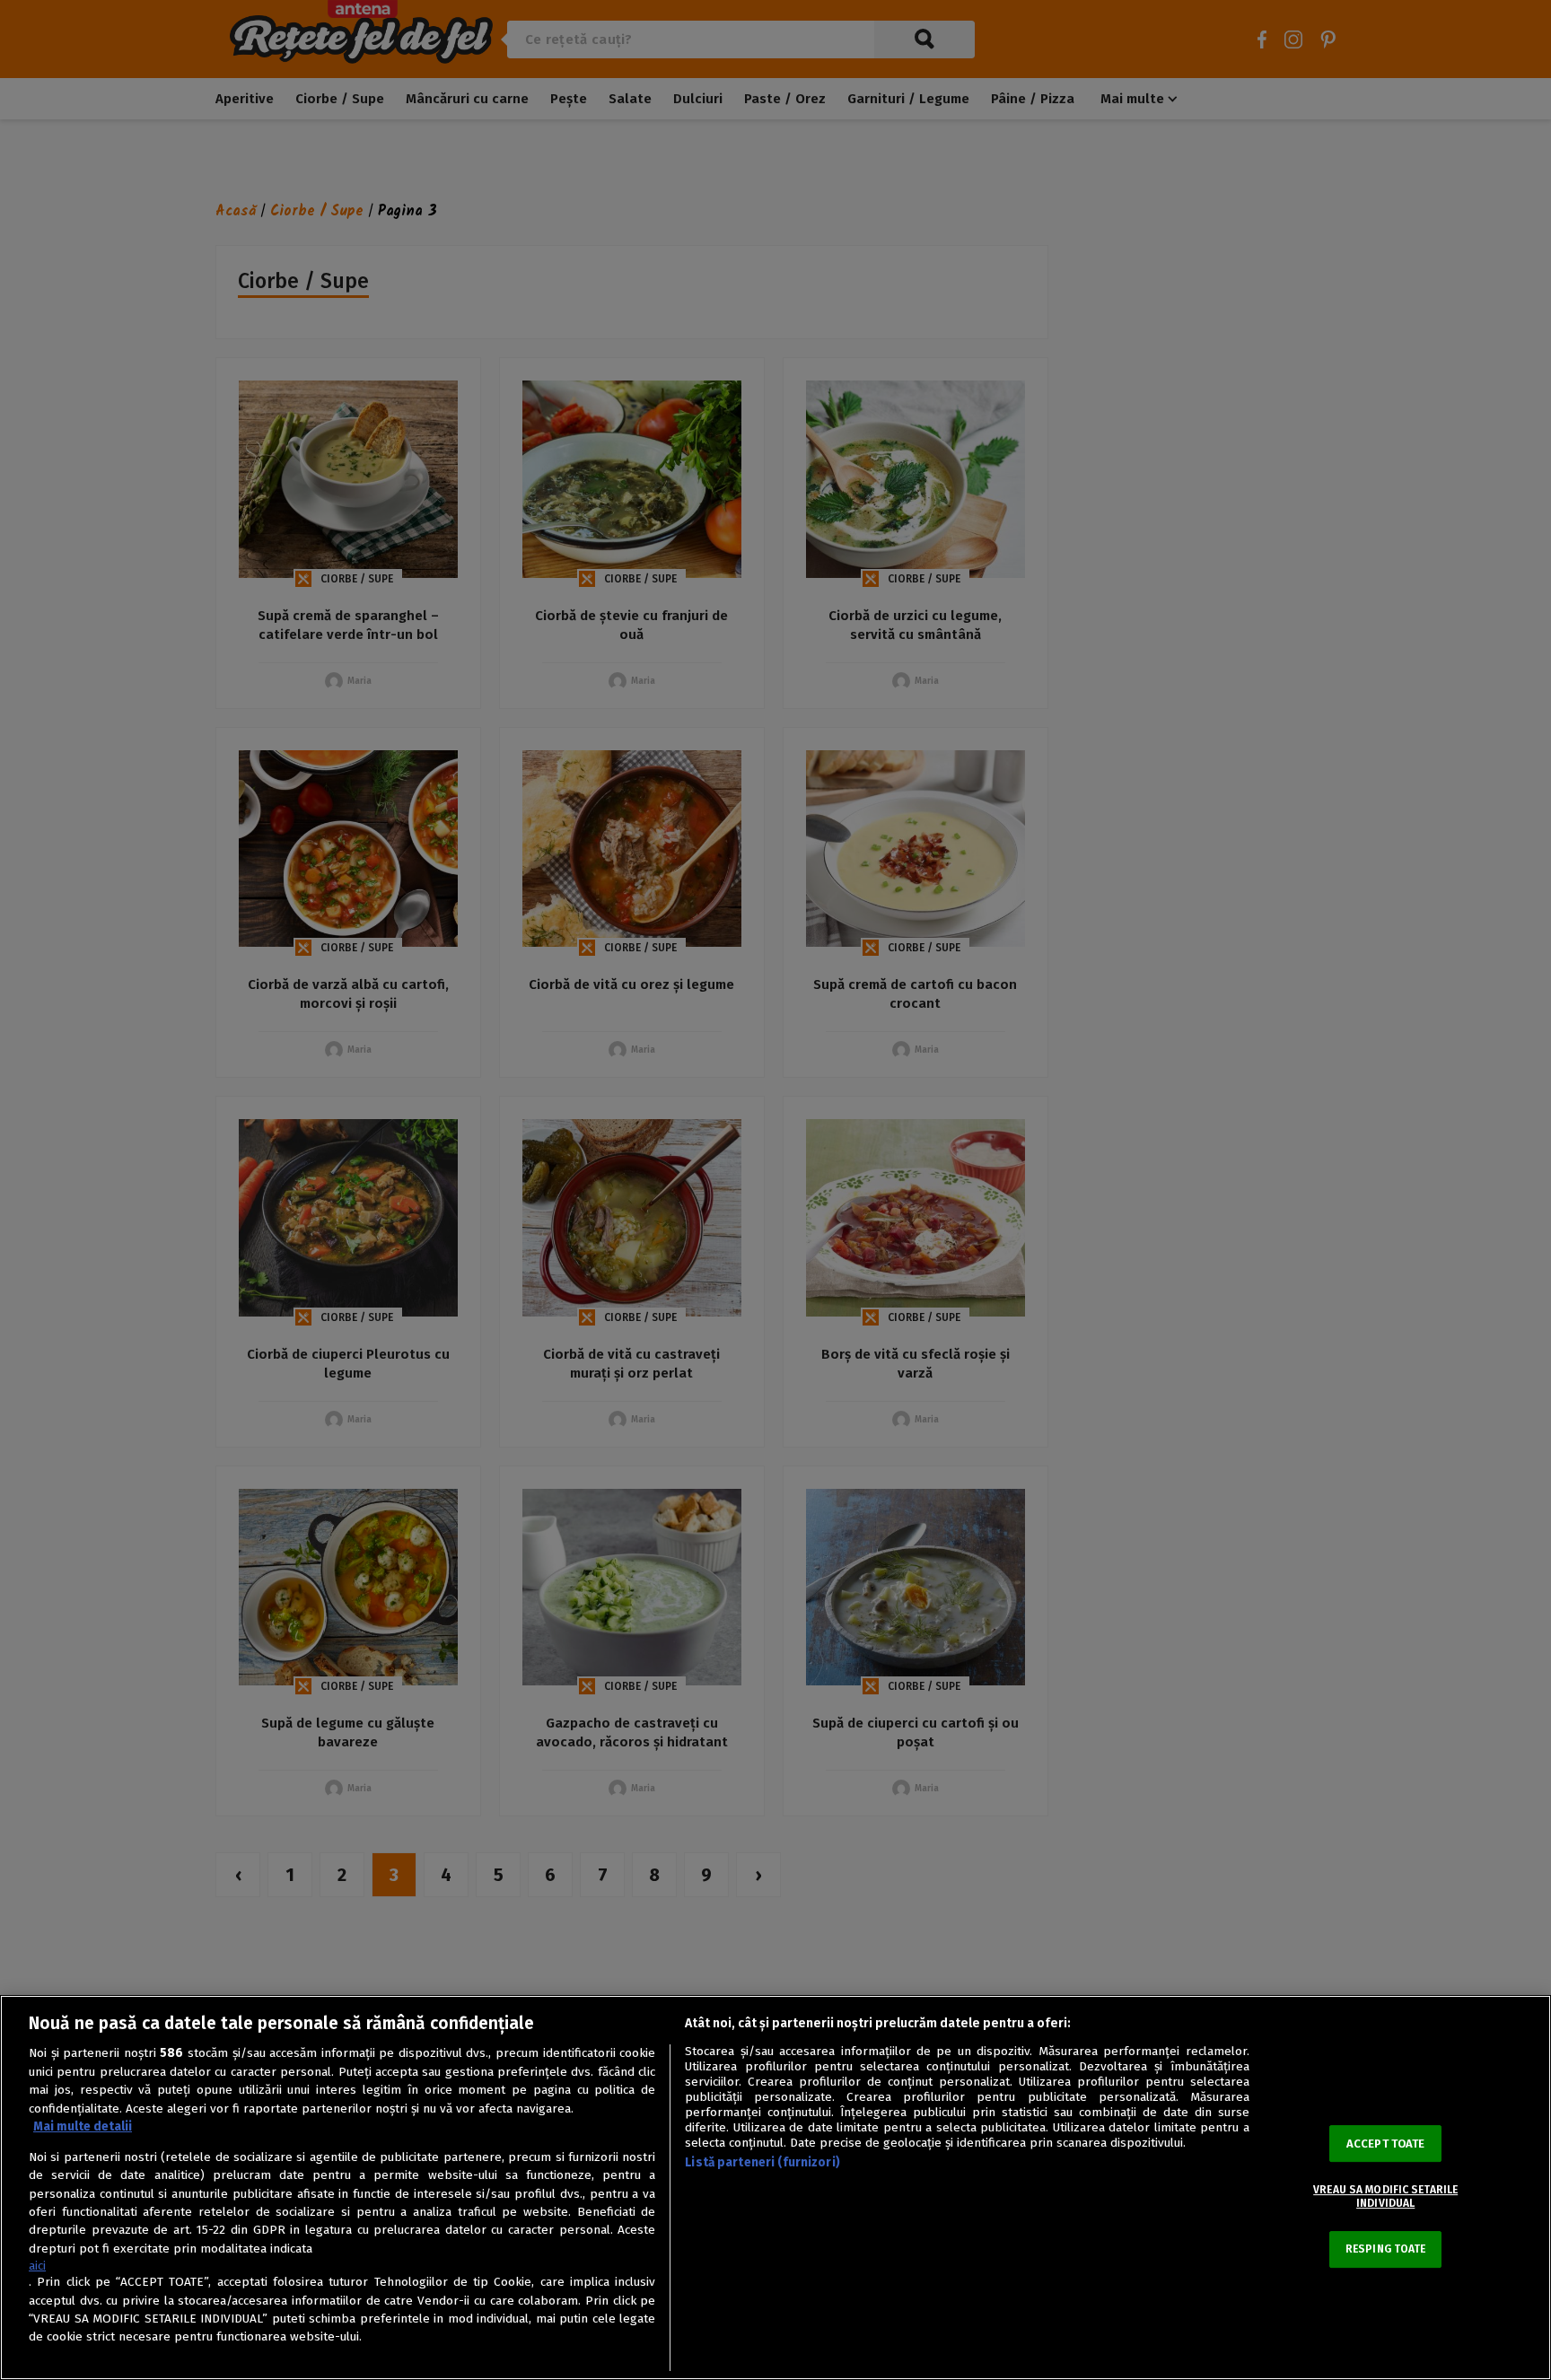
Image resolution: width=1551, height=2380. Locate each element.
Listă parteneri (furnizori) (762, 2162)
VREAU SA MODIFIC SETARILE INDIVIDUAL (1385, 2196)
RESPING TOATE (1386, 2249)
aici (37, 2266)
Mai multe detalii (83, 2126)
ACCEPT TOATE (1386, 2144)
